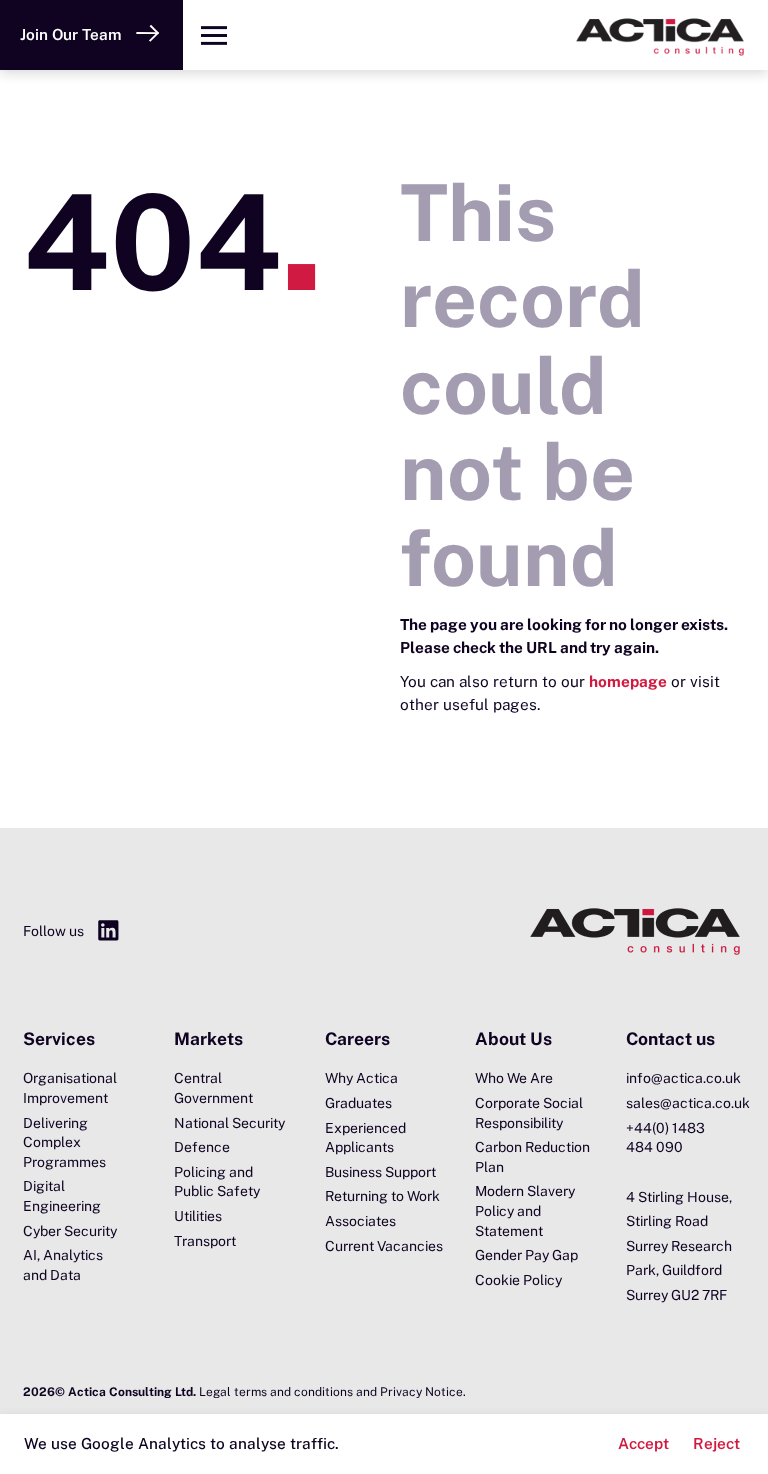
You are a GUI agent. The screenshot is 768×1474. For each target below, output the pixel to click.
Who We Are (514, 1078)
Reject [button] (716, 1443)
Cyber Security (70, 1231)
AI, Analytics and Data (63, 1265)
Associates (360, 1221)
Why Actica (361, 1078)
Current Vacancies (384, 1246)
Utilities (198, 1216)
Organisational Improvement (70, 1088)
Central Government (213, 1088)
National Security (229, 1123)
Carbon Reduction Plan (532, 1157)
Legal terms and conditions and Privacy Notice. (332, 1392)
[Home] (506, 35)
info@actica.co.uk (683, 1078)
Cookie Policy (518, 1280)
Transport (205, 1241)
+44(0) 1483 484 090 (665, 1138)
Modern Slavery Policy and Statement (525, 1210)
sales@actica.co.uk (685, 1103)
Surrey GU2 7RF (676, 1295)
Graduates (358, 1103)
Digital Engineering (62, 1196)
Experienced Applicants (365, 1138)
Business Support (380, 1172)
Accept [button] (643, 1443)
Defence (202, 1147)
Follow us (53, 931)
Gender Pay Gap (526, 1255)
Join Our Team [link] (71, 34)
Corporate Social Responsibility (529, 1113)
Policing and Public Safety (217, 1182)
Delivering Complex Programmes (64, 1142)
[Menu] (214, 35)
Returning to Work (382, 1196)
